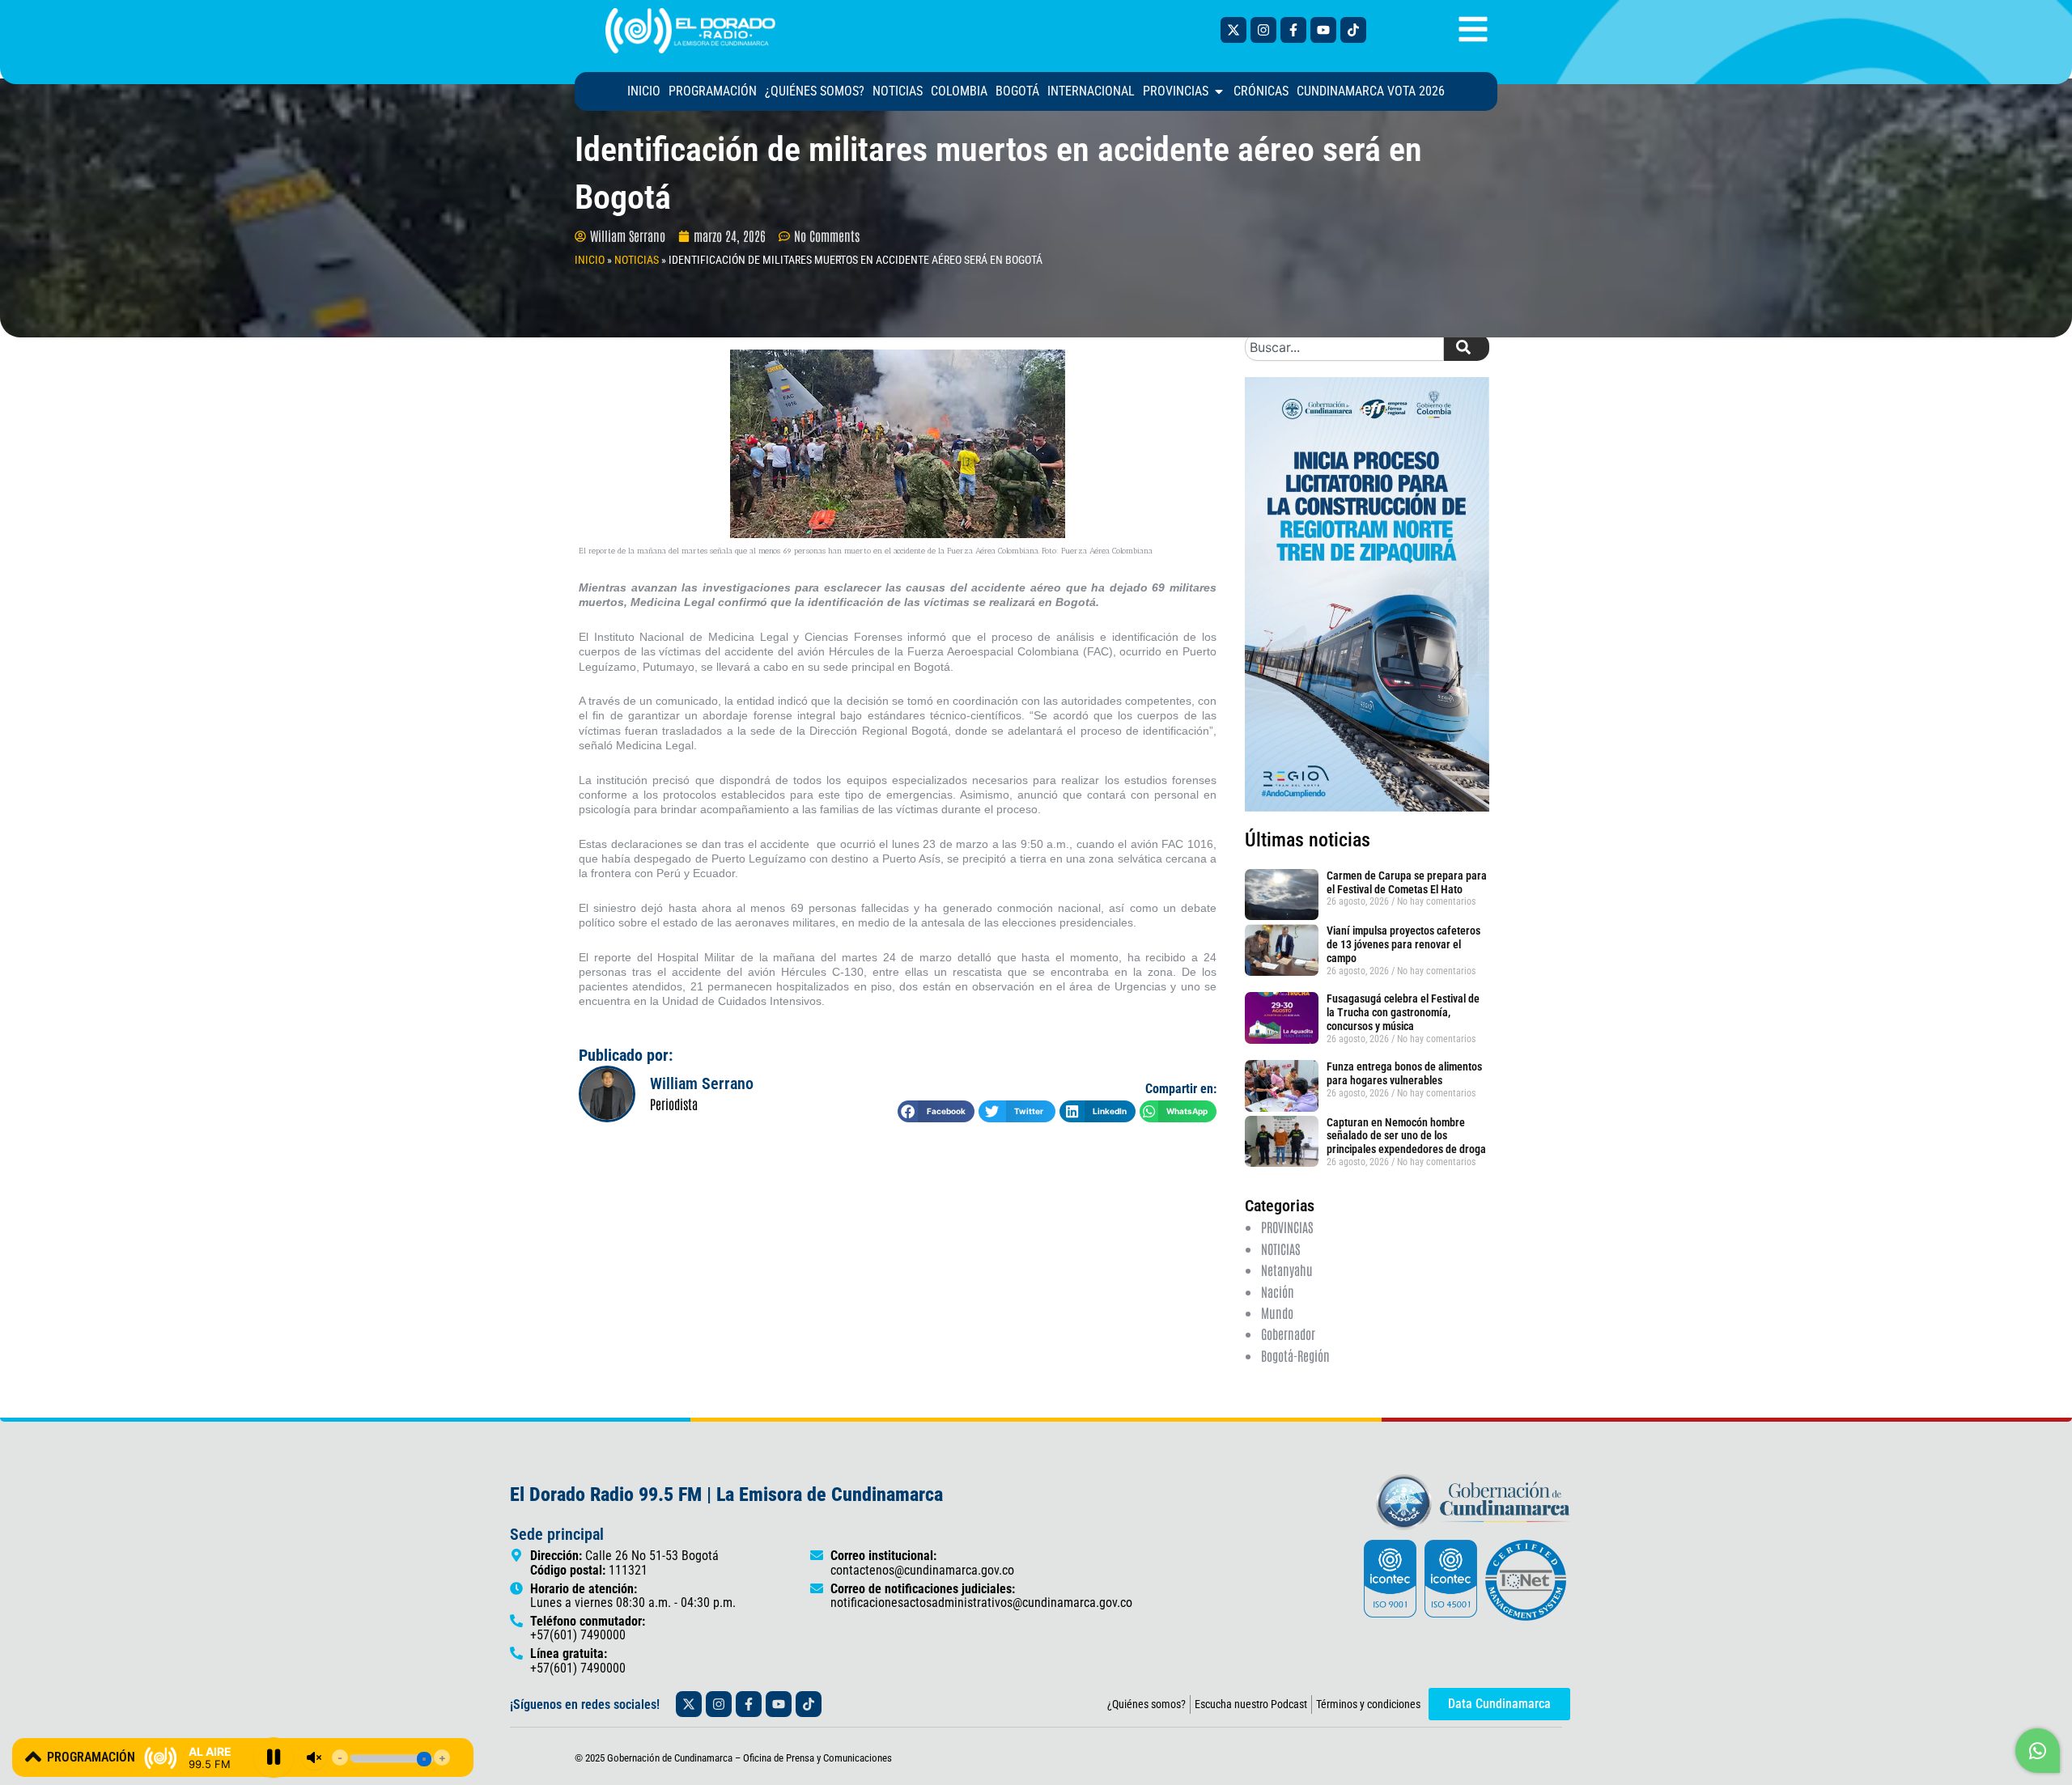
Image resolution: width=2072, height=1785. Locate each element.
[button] (936, 1111)
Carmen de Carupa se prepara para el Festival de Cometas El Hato (1407, 882)
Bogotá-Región (1295, 1355)
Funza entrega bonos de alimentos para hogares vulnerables (1404, 1073)
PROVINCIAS (1287, 1227)
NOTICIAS (637, 260)
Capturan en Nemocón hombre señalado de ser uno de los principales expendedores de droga (1406, 1136)
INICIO (590, 260)
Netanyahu (1287, 1270)
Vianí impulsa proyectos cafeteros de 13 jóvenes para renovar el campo (1403, 944)
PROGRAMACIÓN (91, 1757)
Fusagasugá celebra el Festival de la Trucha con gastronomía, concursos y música (1403, 1012)
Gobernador (1288, 1333)
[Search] (1467, 347)
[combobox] (1344, 347)
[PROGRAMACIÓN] (33, 1757)
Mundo (1277, 1312)
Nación (1278, 1291)
